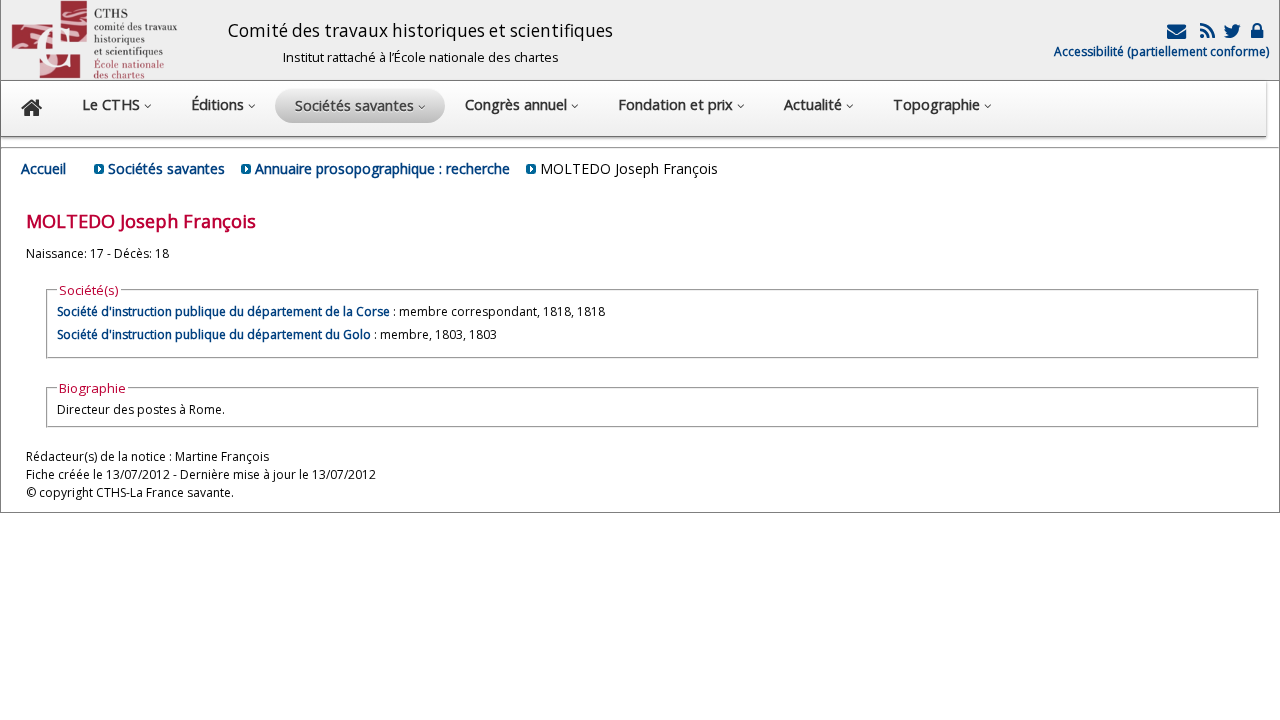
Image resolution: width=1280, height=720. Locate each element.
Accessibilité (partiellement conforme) (1161, 51)
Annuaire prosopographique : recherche (382, 168)
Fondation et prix (677, 104)
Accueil (43, 168)
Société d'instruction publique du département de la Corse (223, 311)
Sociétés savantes (166, 168)
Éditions (219, 104)
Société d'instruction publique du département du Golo (214, 334)
